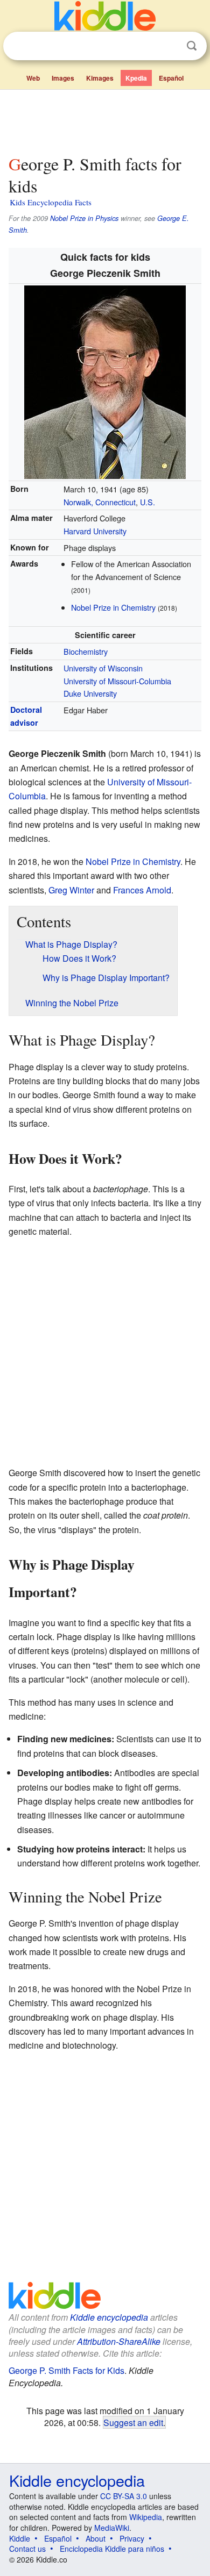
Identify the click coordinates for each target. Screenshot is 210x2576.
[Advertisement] (105, 120)
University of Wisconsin (103, 668)
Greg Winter (71, 890)
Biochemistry (86, 651)
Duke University (90, 693)
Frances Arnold (142, 890)
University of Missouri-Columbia (117, 681)
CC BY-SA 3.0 (124, 2496)
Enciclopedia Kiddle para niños (112, 2549)
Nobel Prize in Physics (84, 218)
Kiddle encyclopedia (109, 2317)
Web (33, 78)
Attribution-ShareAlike (119, 2341)
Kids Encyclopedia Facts (51, 202)
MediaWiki (112, 2528)
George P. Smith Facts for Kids (66, 2370)
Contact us (27, 2549)
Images (63, 78)
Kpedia (136, 78)
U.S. (148, 502)
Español (171, 78)
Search (192, 46)
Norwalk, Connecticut (100, 502)
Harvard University (95, 531)
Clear (170, 46)
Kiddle (20, 2538)
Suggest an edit (133, 2422)
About (96, 2538)
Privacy (132, 2538)
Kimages (100, 78)
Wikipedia (146, 2517)
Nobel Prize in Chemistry (113, 607)
